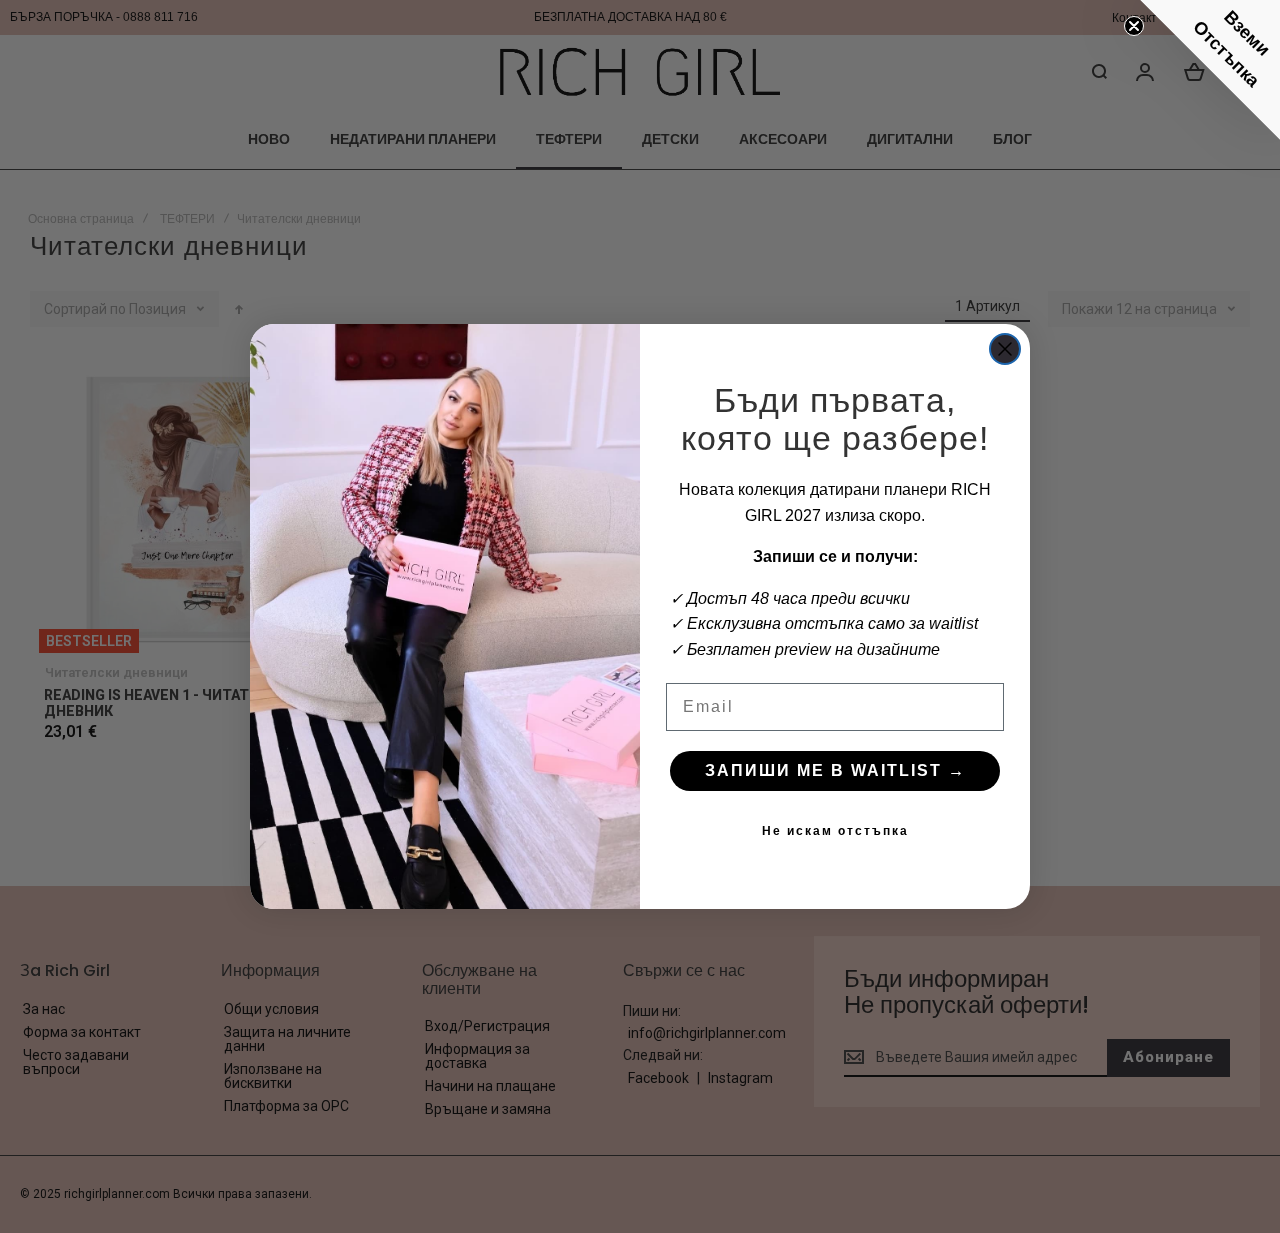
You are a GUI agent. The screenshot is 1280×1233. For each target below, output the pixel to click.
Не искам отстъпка (835, 831)
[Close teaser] (1134, 26)
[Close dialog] (1005, 349)
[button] (1210, 70)
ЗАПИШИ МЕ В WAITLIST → (835, 770)
